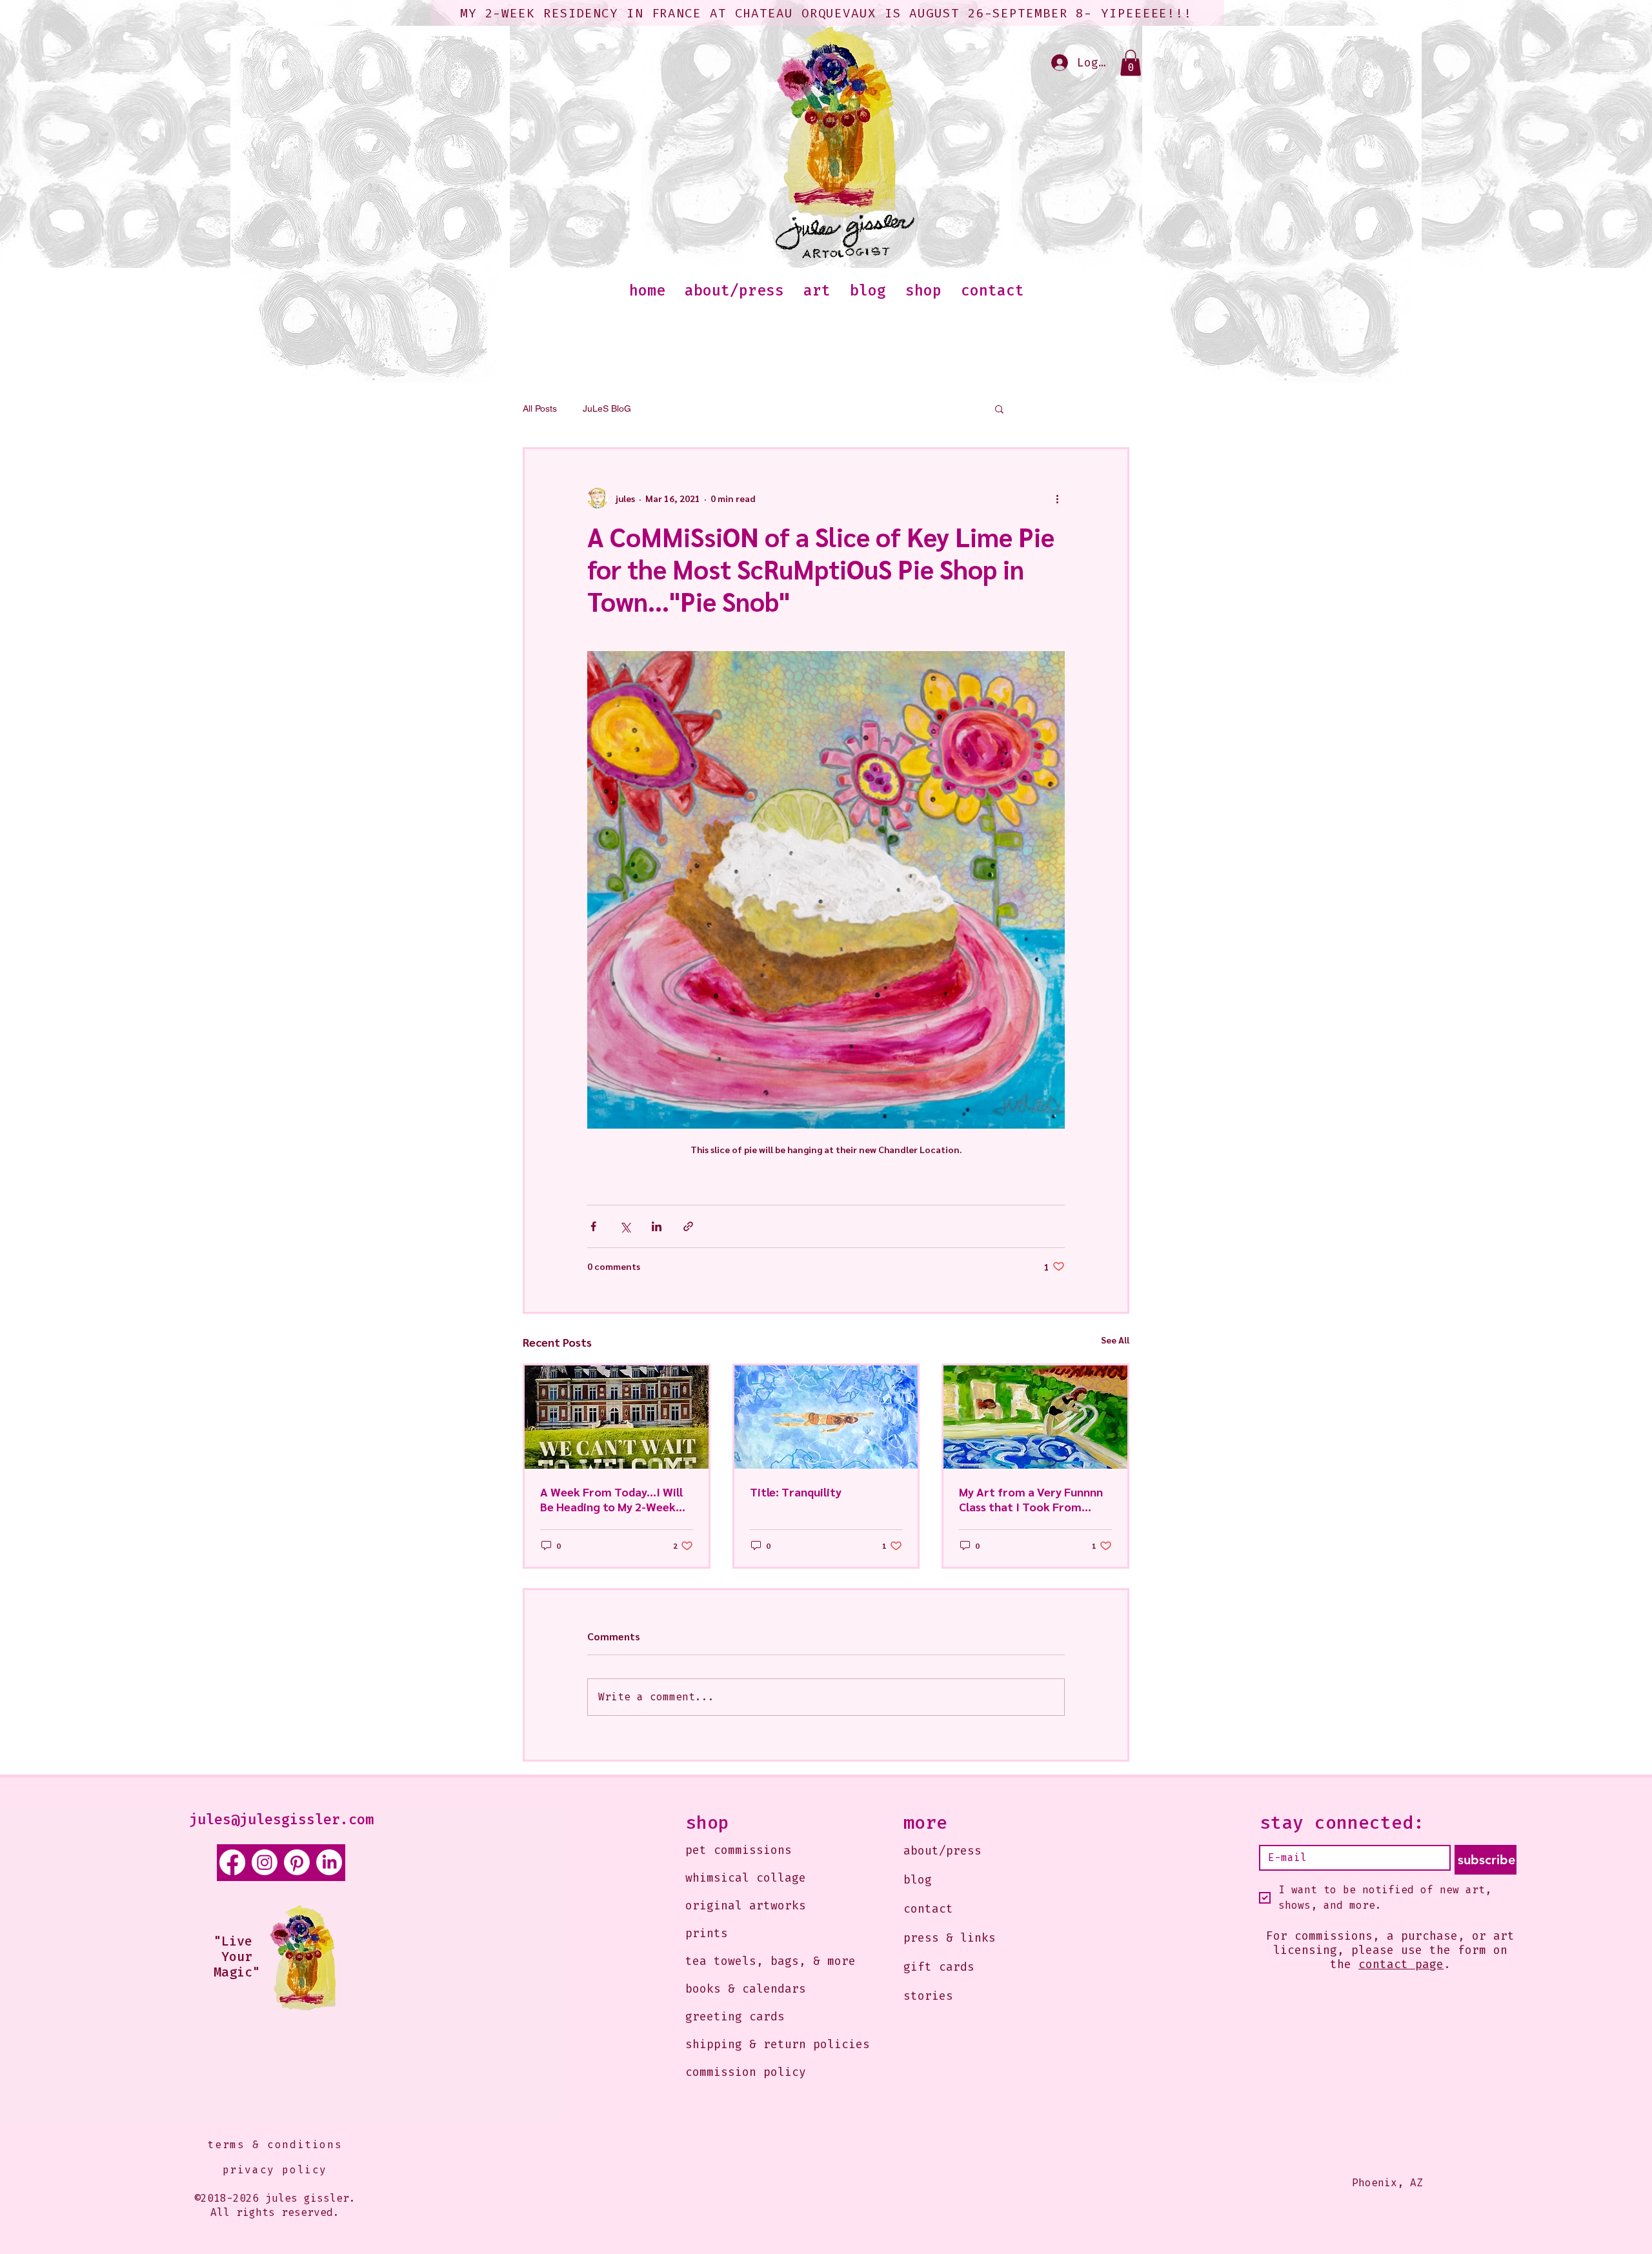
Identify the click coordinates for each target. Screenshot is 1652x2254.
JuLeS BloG (607, 408)
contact (928, 1909)
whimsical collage (746, 1878)
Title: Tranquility (796, 1492)
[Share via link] (688, 1226)
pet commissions (739, 1850)
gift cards (939, 1967)
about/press (942, 1851)
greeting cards (735, 2017)
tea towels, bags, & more (759, 1961)
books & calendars (746, 1989)
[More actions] (1057, 498)
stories (928, 1996)
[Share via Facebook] (593, 1226)
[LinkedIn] (329, 1862)
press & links (950, 1938)
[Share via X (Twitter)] (625, 1226)
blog (918, 1880)
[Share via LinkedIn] (657, 1226)
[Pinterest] (297, 1862)
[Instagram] (265, 1862)
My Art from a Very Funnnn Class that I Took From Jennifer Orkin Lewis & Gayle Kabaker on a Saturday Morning (1034, 1499)
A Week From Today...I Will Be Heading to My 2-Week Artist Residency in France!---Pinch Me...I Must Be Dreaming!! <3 (616, 1499)
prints (707, 1933)
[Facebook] (232, 1862)
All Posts (540, 408)
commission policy (746, 2072)
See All (1115, 1340)
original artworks (746, 1906)
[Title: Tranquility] (826, 1417)
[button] (1131, 63)
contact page (1401, 1964)
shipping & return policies (759, 2044)
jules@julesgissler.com (281, 1819)
